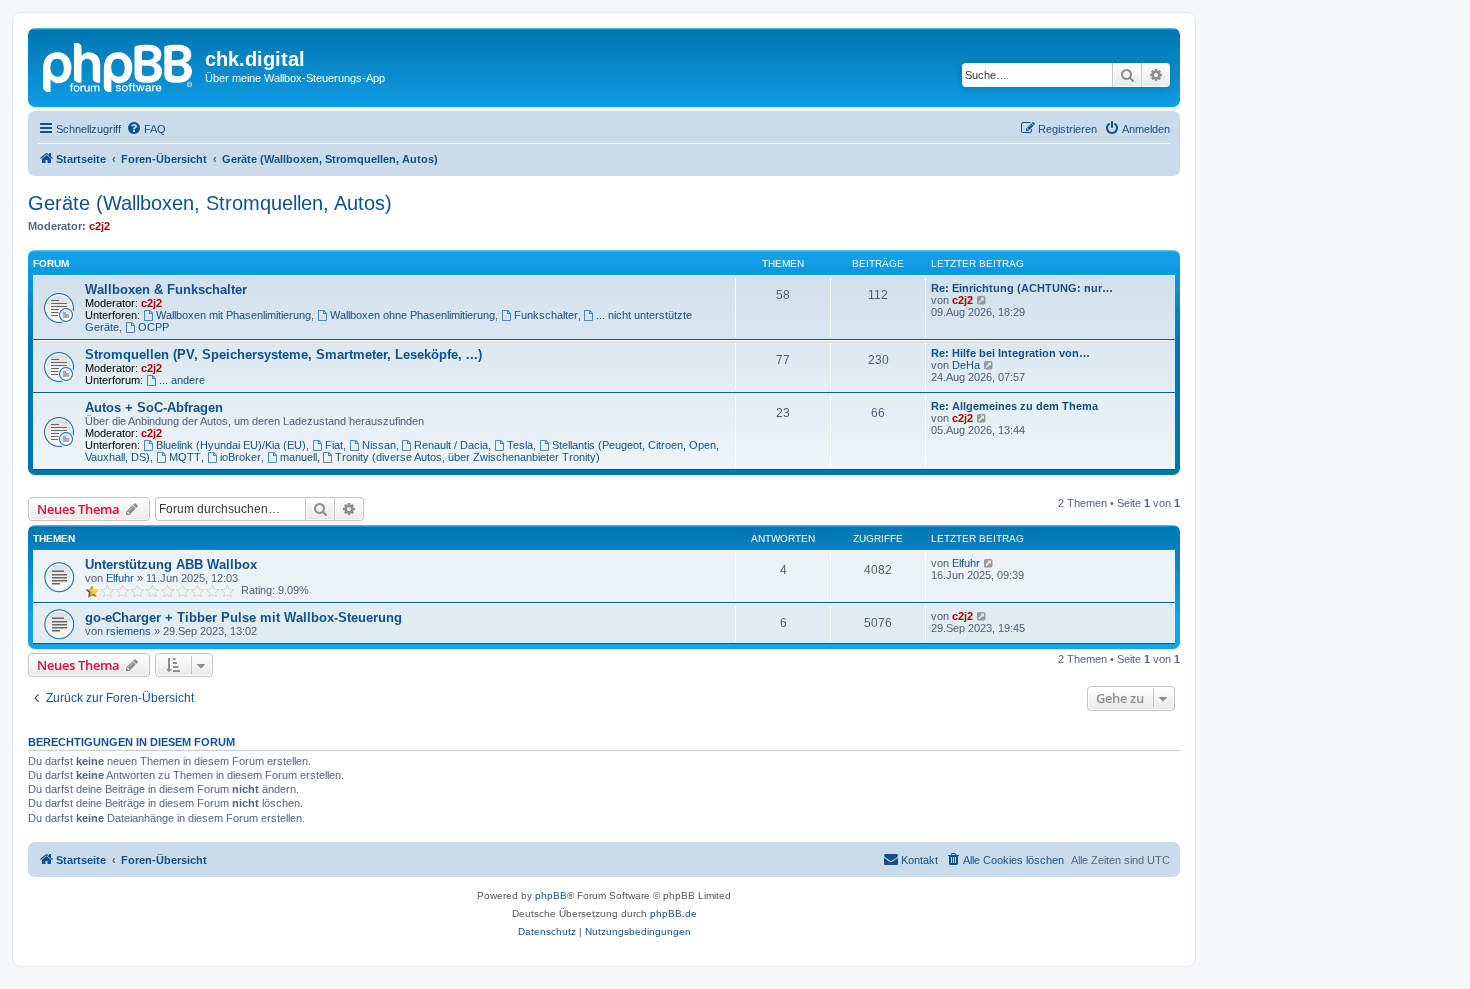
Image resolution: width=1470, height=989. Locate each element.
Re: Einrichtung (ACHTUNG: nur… (1022, 288)
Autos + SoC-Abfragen (154, 407)
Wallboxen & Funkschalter (166, 289)
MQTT (185, 457)
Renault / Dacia (451, 445)
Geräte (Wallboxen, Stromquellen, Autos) (210, 203)
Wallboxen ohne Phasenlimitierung (412, 315)
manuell (298, 457)
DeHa (966, 365)
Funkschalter (546, 315)
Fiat (334, 445)
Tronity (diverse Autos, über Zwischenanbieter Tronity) (467, 457)
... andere (182, 380)
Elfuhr (120, 578)
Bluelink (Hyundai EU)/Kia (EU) (231, 445)
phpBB (551, 895)
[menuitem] (146, 129)
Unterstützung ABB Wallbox (171, 564)
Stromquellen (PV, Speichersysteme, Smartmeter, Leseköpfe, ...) (283, 354)
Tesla (520, 445)
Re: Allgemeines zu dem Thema (1014, 406)
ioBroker (240, 457)
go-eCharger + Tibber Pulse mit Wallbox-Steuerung (243, 617)
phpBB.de (673, 913)
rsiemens (128, 631)
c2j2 (99, 226)
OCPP (153, 327)
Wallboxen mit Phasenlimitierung (233, 315)
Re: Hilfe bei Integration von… (1010, 353)
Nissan (379, 445)
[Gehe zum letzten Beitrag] (989, 563)
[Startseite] (119, 65)
